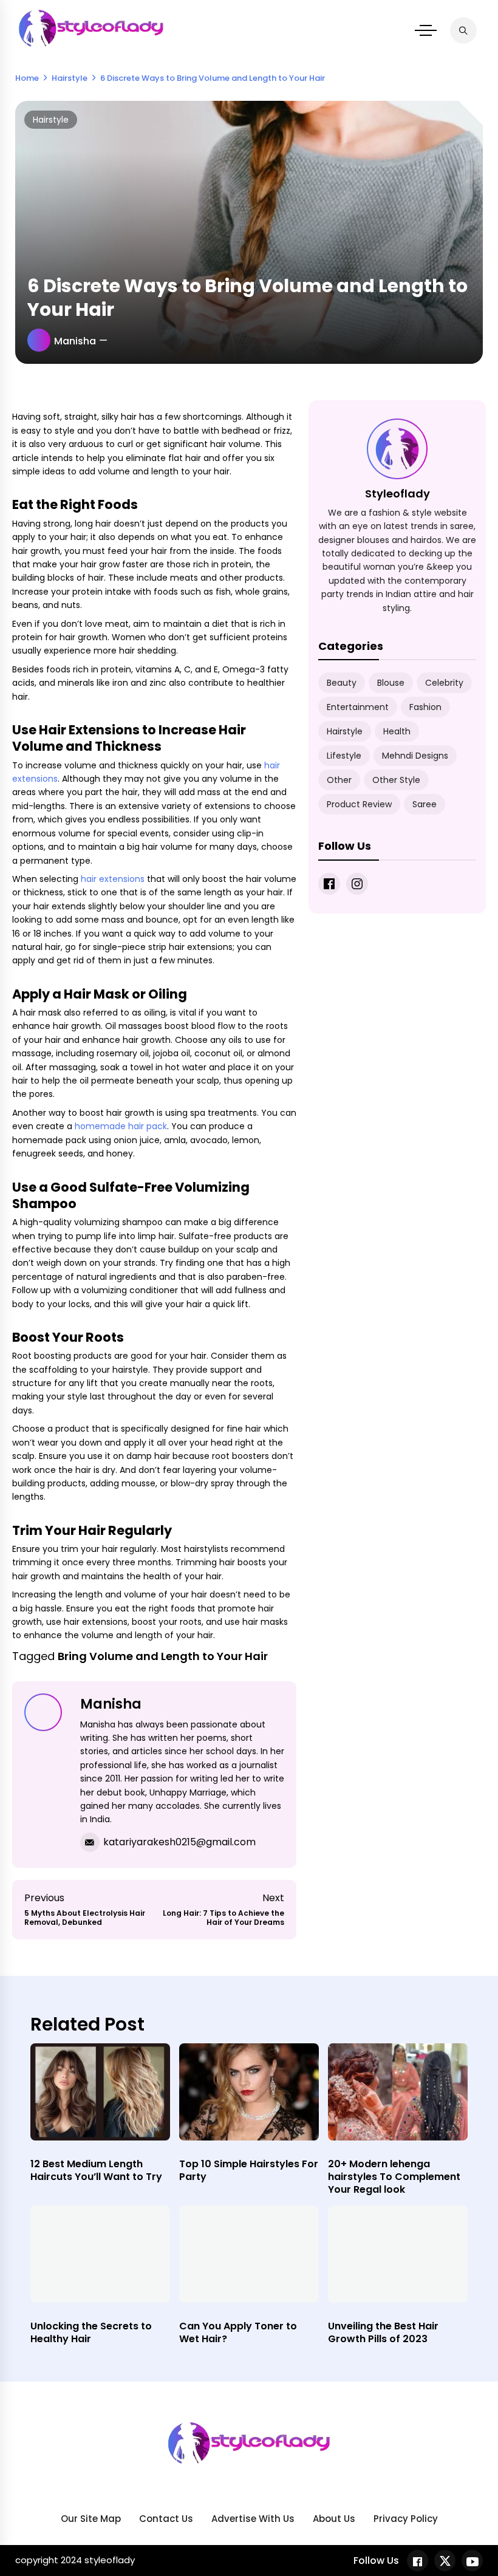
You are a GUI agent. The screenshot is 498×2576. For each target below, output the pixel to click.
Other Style (396, 780)
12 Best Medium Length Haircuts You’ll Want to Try (96, 2170)
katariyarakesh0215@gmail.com (179, 1842)
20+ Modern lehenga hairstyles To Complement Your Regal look (394, 2177)
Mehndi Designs (415, 756)
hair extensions (113, 879)
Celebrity (444, 683)
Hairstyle (51, 120)
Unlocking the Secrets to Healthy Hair (91, 2332)
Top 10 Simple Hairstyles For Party (249, 2170)
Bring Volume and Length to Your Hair (163, 1656)
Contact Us (166, 2519)
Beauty (342, 683)
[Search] (463, 30)
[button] (426, 30)
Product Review (359, 804)
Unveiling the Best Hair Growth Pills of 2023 (383, 2332)
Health (397, 731)
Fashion (425, 707)
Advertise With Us (253, 2519)
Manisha (75, 341)
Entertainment (358, 707)
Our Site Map (91, 2519)
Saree (425, 804)
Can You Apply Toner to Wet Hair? (238, 2332)
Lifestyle (344, 756)
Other (339, 780)
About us (334, 2519)
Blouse (391, 683)
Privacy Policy (406, 2519)
